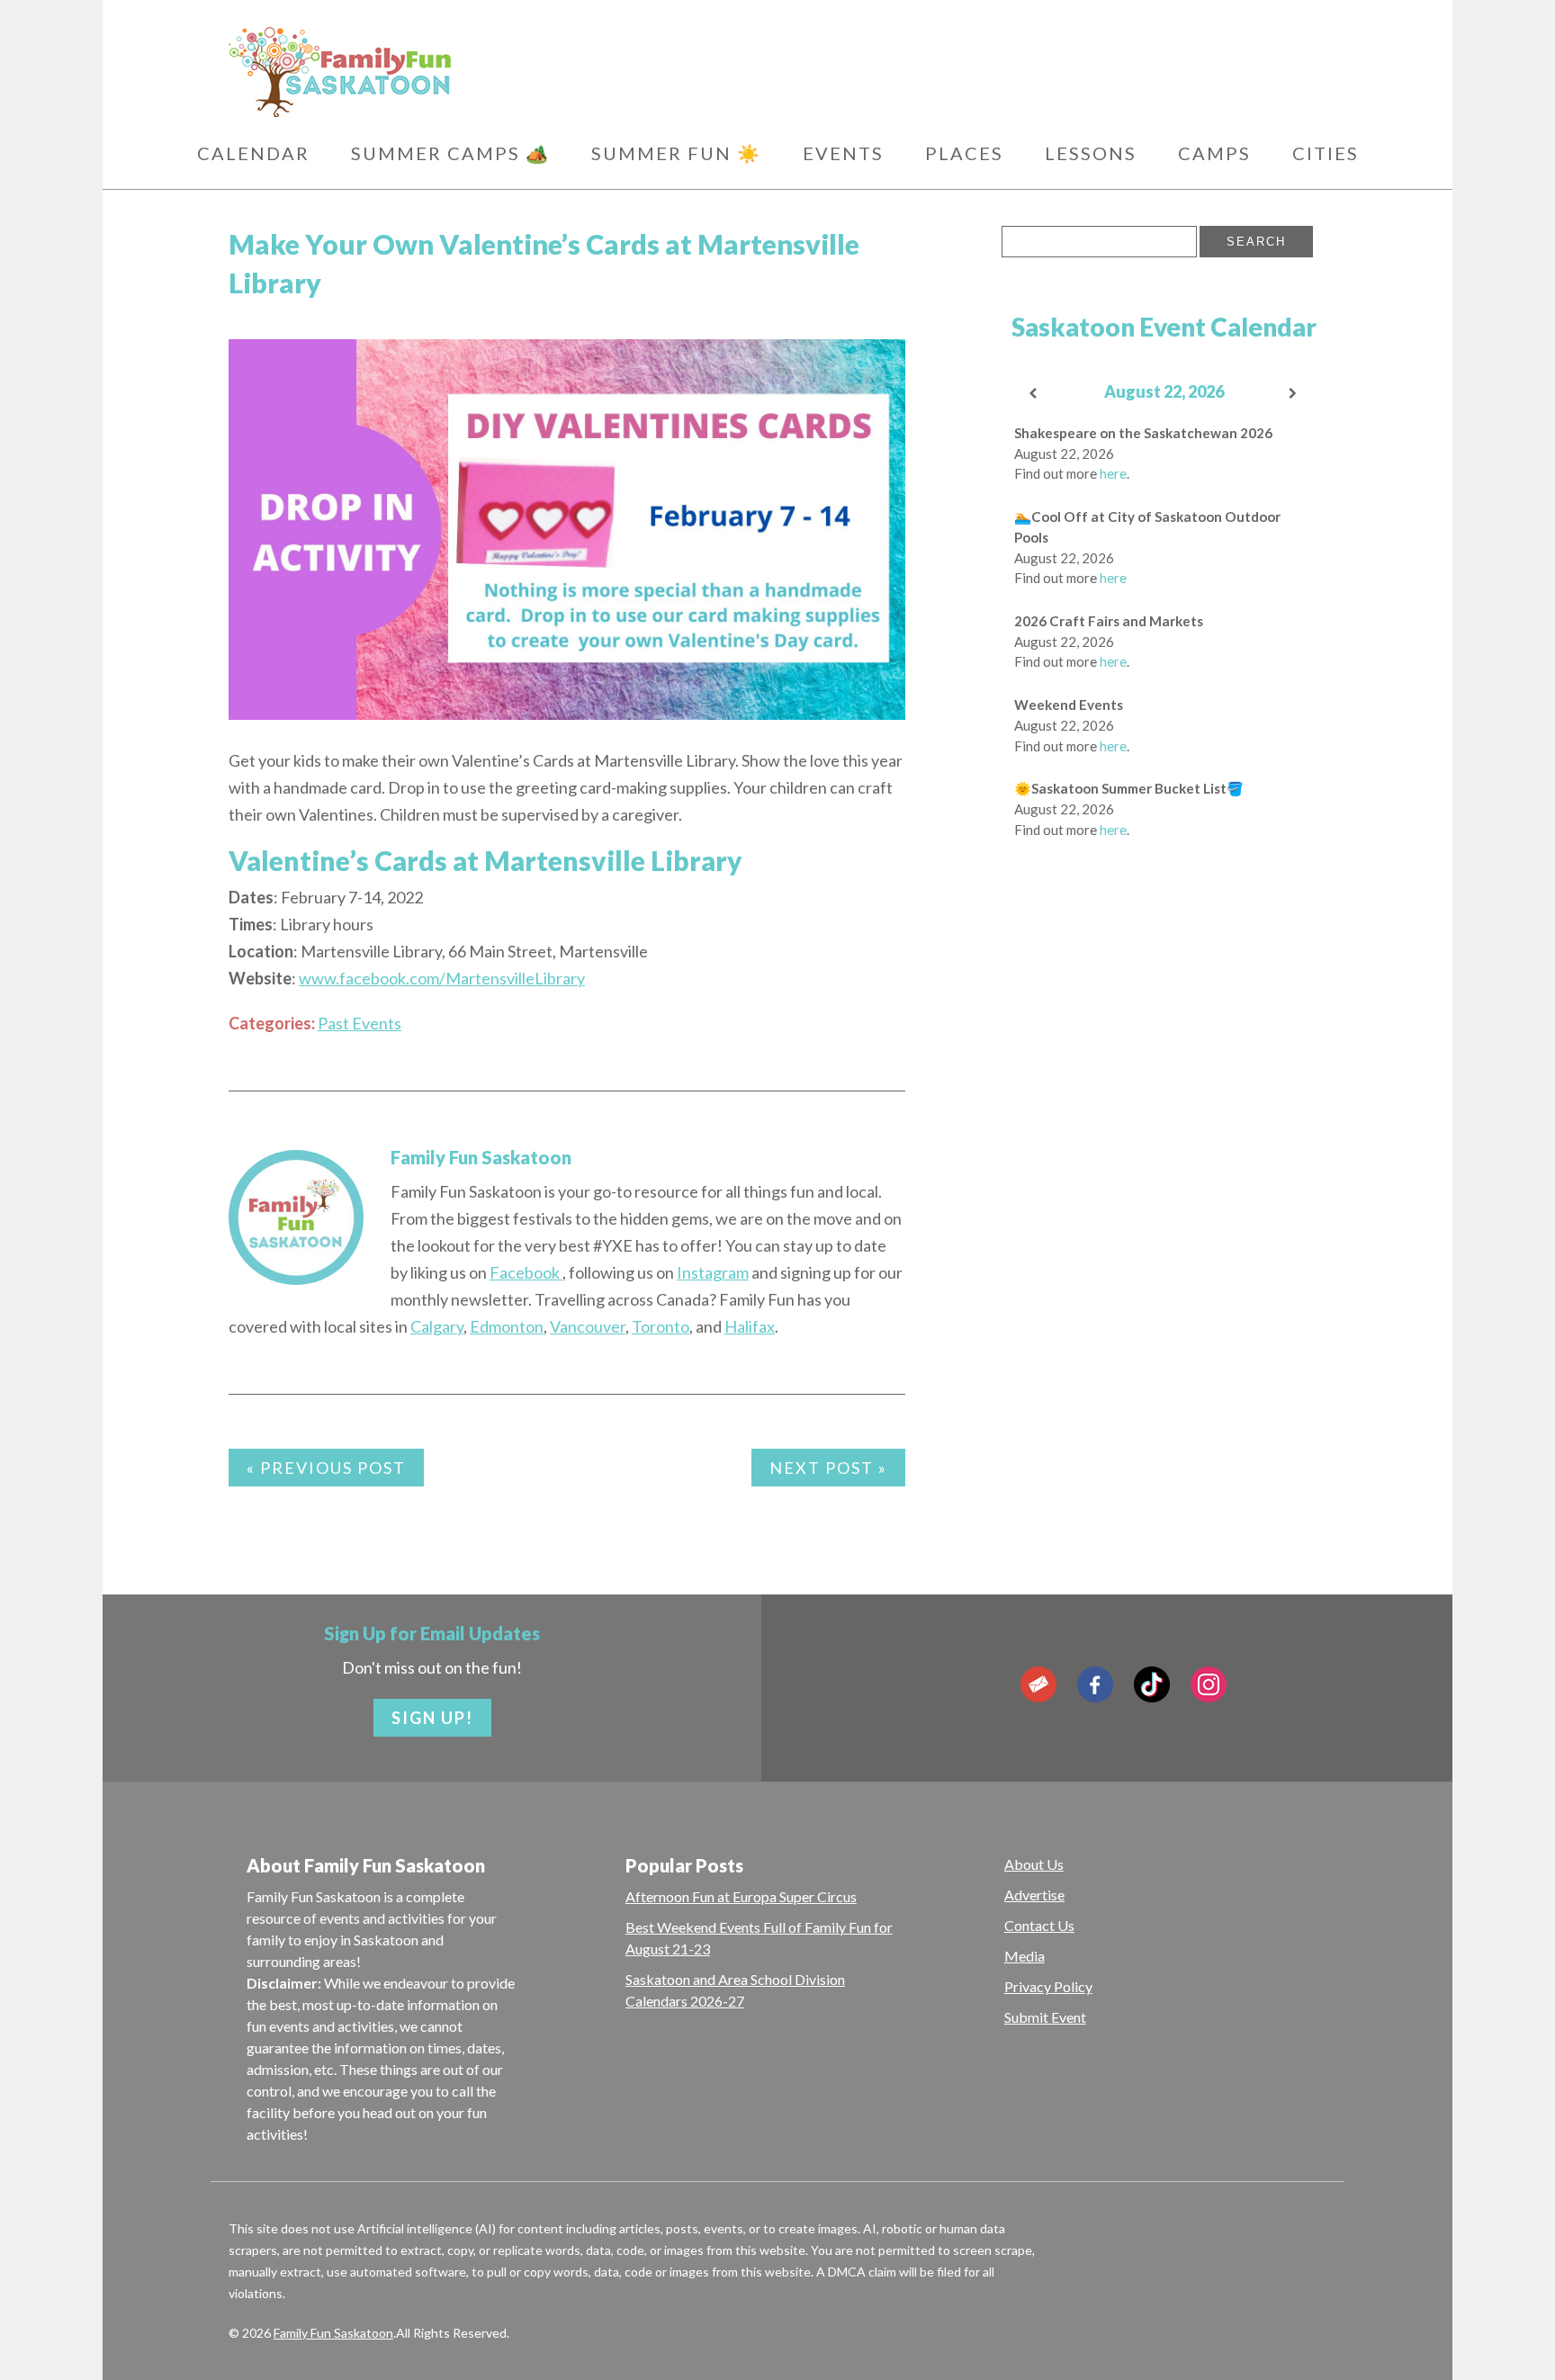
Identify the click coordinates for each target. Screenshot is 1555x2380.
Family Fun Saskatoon (481, 1157)
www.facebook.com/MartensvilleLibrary (442, 978)
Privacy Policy (1048, 1986)
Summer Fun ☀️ (676, 153)
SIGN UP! (432, 1718)
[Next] (1294, 394)
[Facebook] (1095, 1684)
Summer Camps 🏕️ (450, 153)
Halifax (750, 1326)
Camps (1214, 153)
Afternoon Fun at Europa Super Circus (741, 1896)
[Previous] (1034, 394)
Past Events (360, 1023)
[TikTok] (1152, 1684)
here (1113, 473)
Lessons (1091, 153)
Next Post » (828, 1468)
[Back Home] (426, 72)
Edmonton (507, 1326)
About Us (1034, 1864)
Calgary (437, 1326)
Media (1025, 1956)
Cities (1326, 153)
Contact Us (1039, 1925)
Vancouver (588, 1326)
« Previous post (326, 1468)
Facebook (526, 1272)
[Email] (1038, 1684)
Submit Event (1045, 2017)
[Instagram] (1209, 1684)
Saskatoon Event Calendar (1164, 327)
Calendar (253, 153)
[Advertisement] (1164, 1092)
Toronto (661, 1326)
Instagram (713, 1272)
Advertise (1034, 1895)
